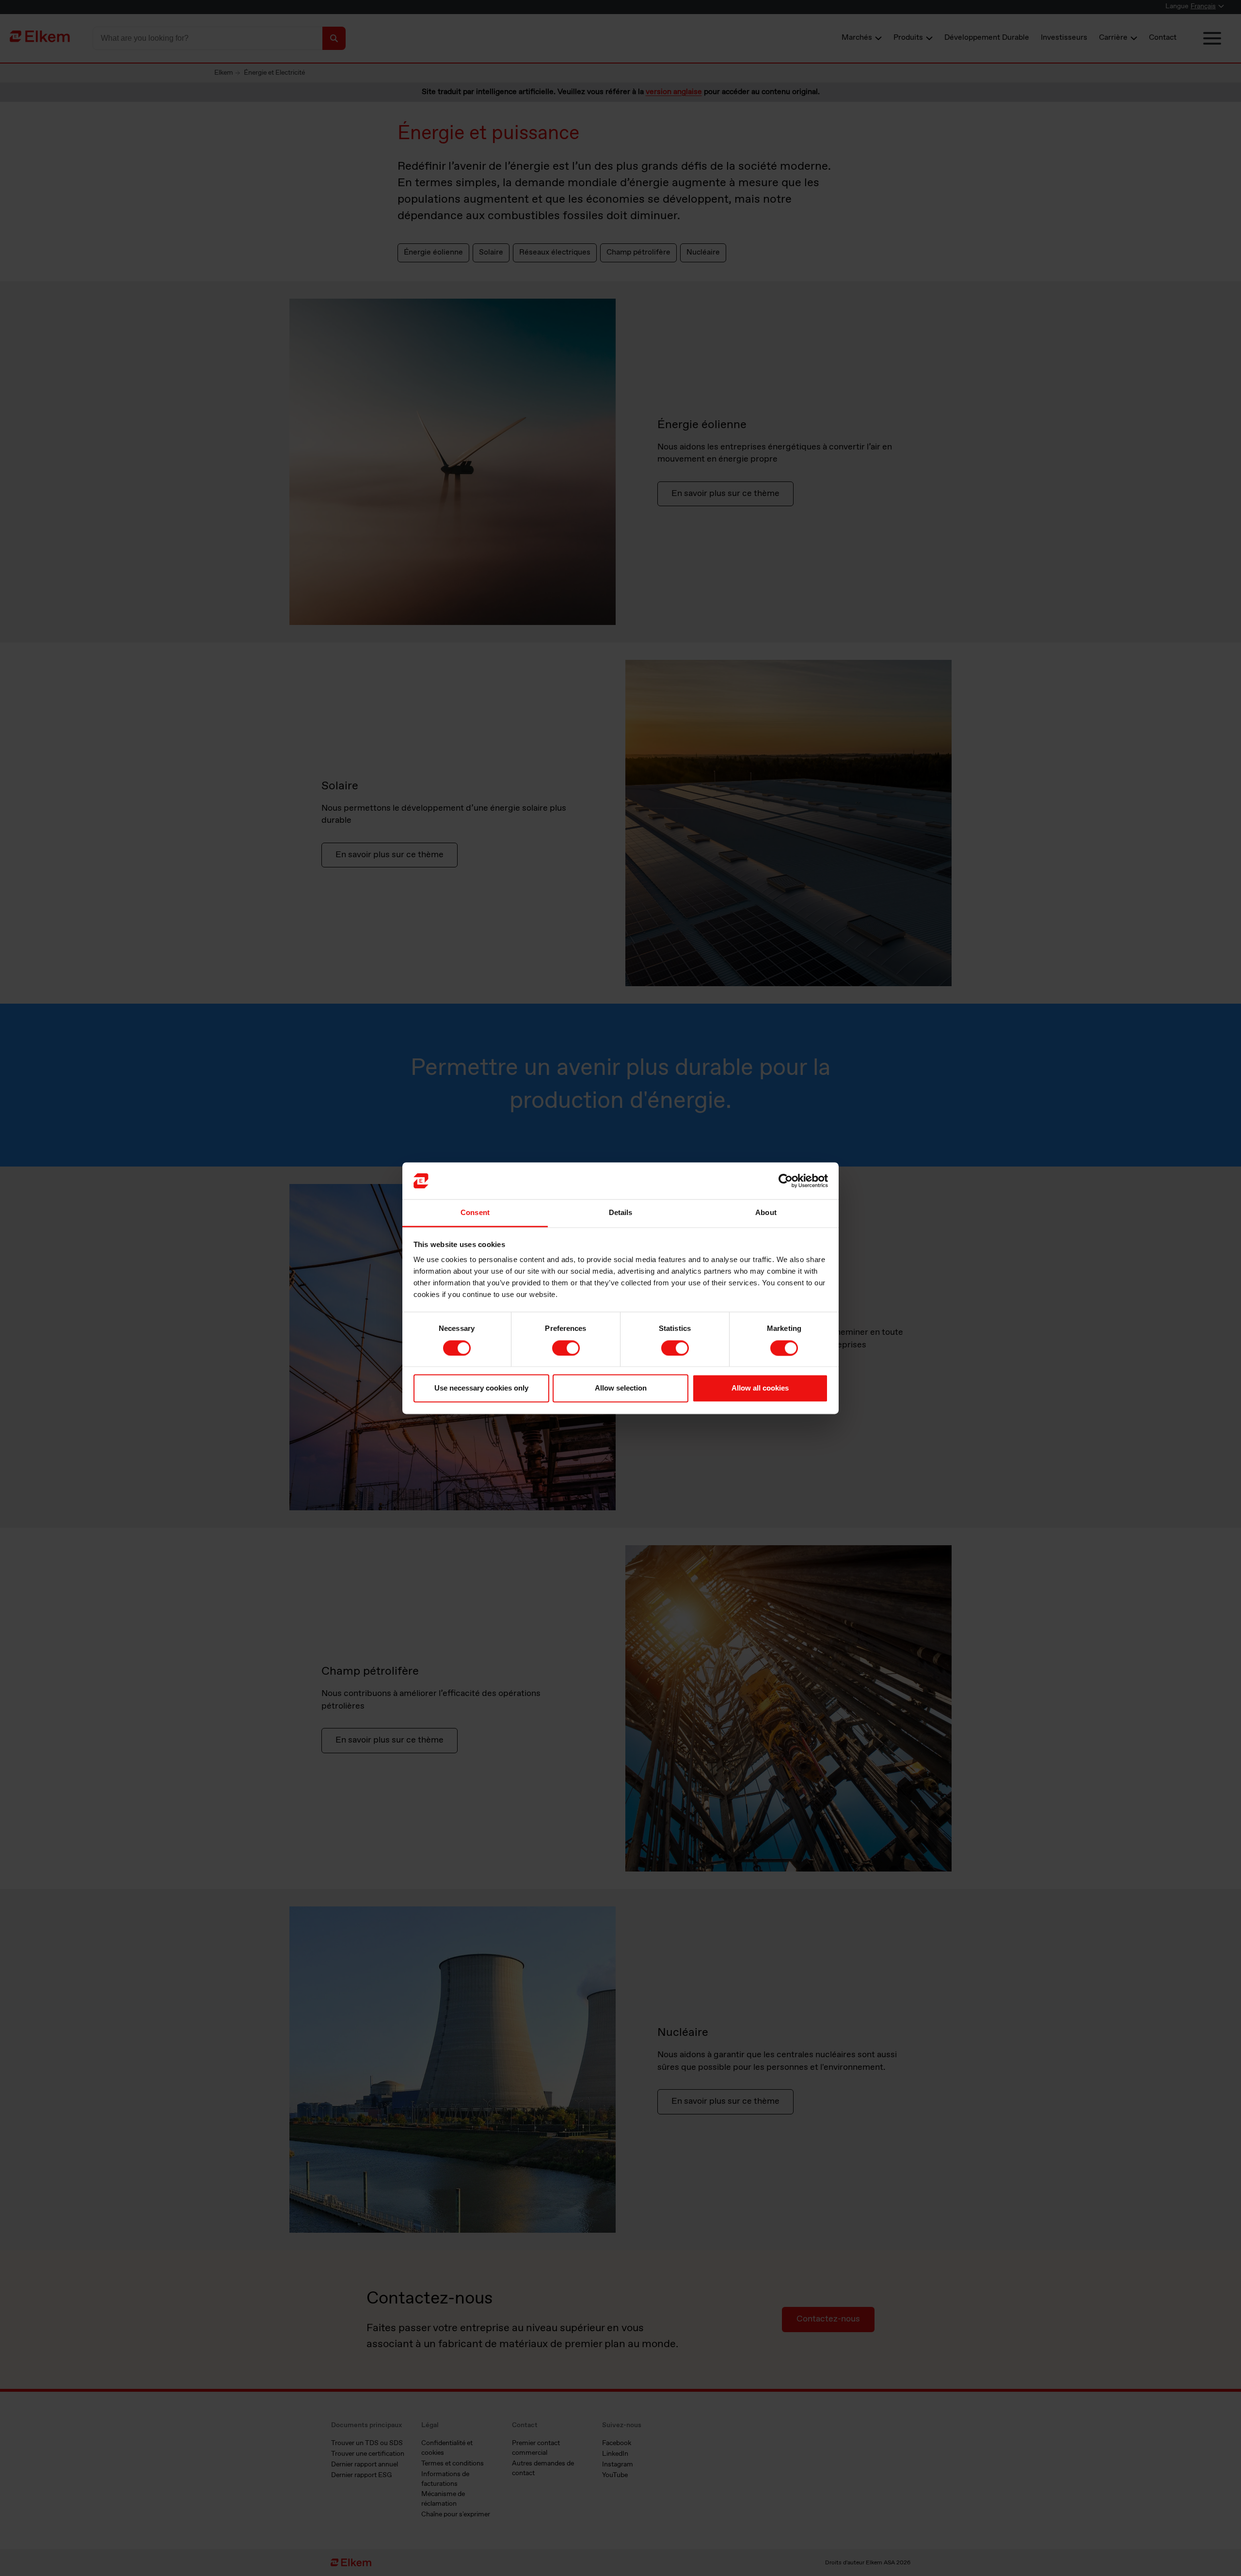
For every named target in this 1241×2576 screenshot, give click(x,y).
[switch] (566, 1348)
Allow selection (621, 1388)
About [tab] (766, 1213)
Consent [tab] (475, 1213)
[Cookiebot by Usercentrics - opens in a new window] (786, 1181)
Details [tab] (621, 1213)
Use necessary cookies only (481, 1388)
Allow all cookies (760, 1388)
